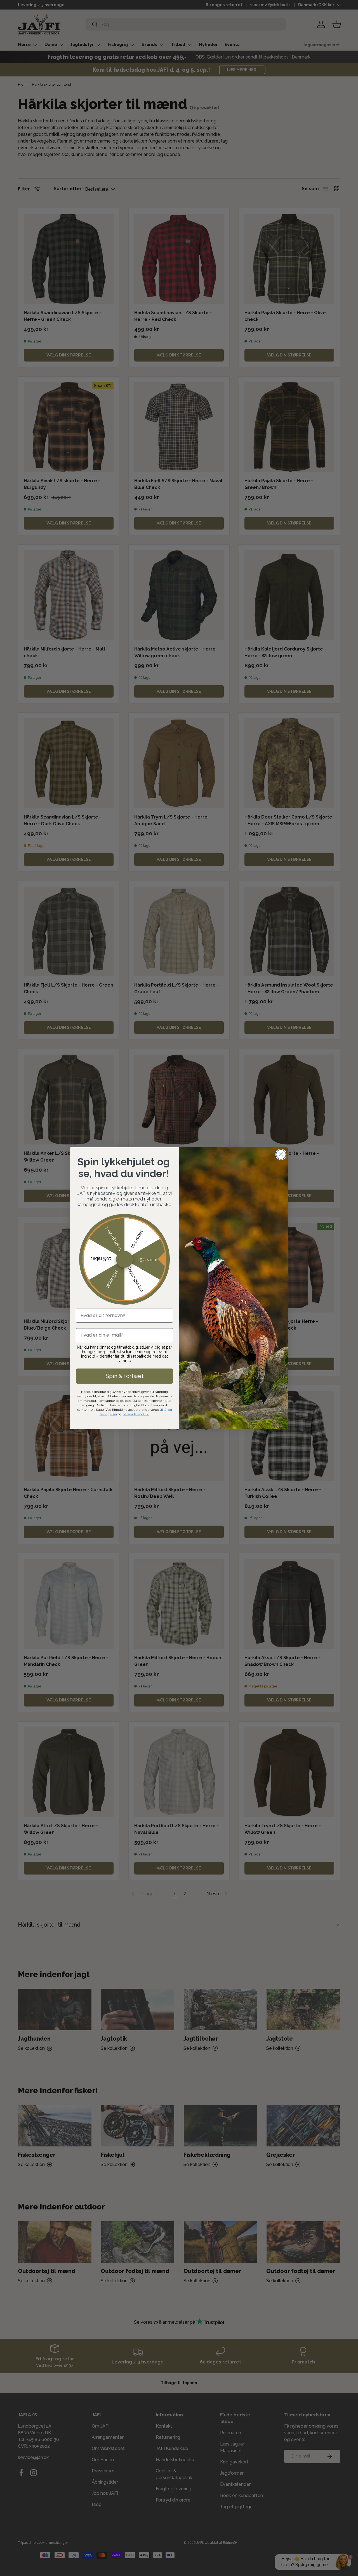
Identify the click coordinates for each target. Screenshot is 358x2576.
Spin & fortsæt (125, 1376)
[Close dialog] (281, 1154)
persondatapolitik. (136, 1414)
